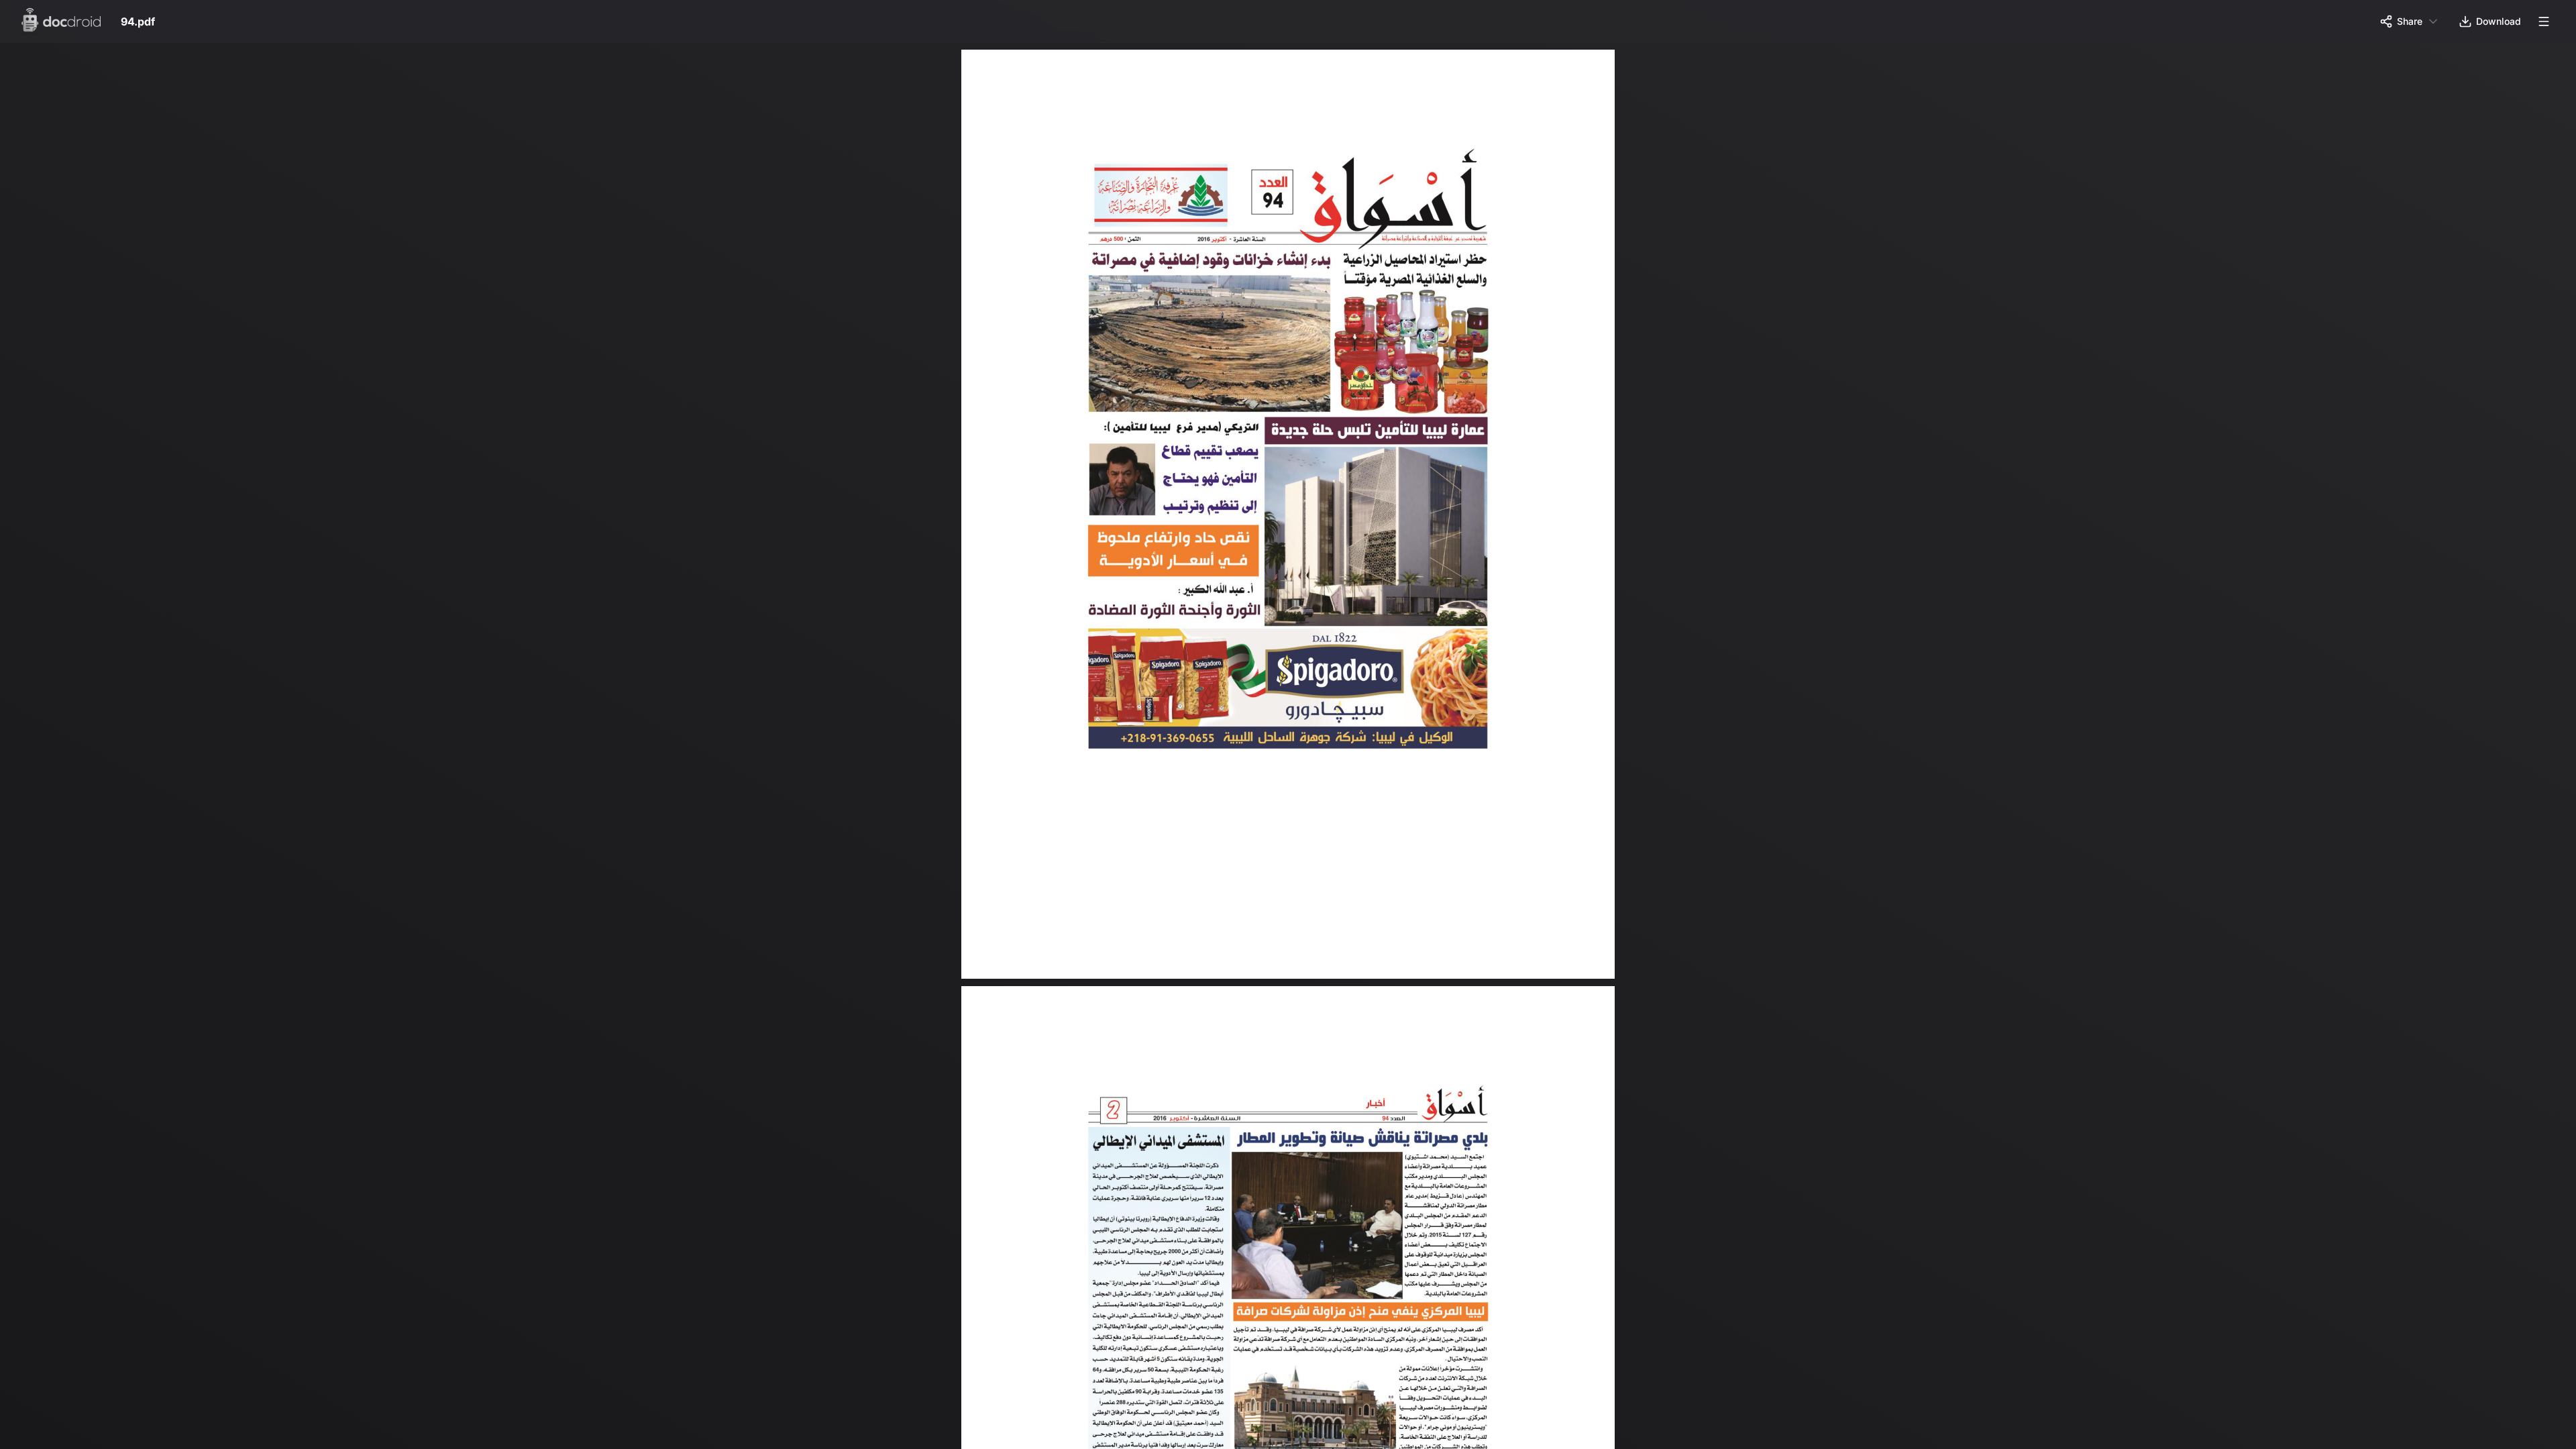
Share (2410, 21)
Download (2499, 21)
